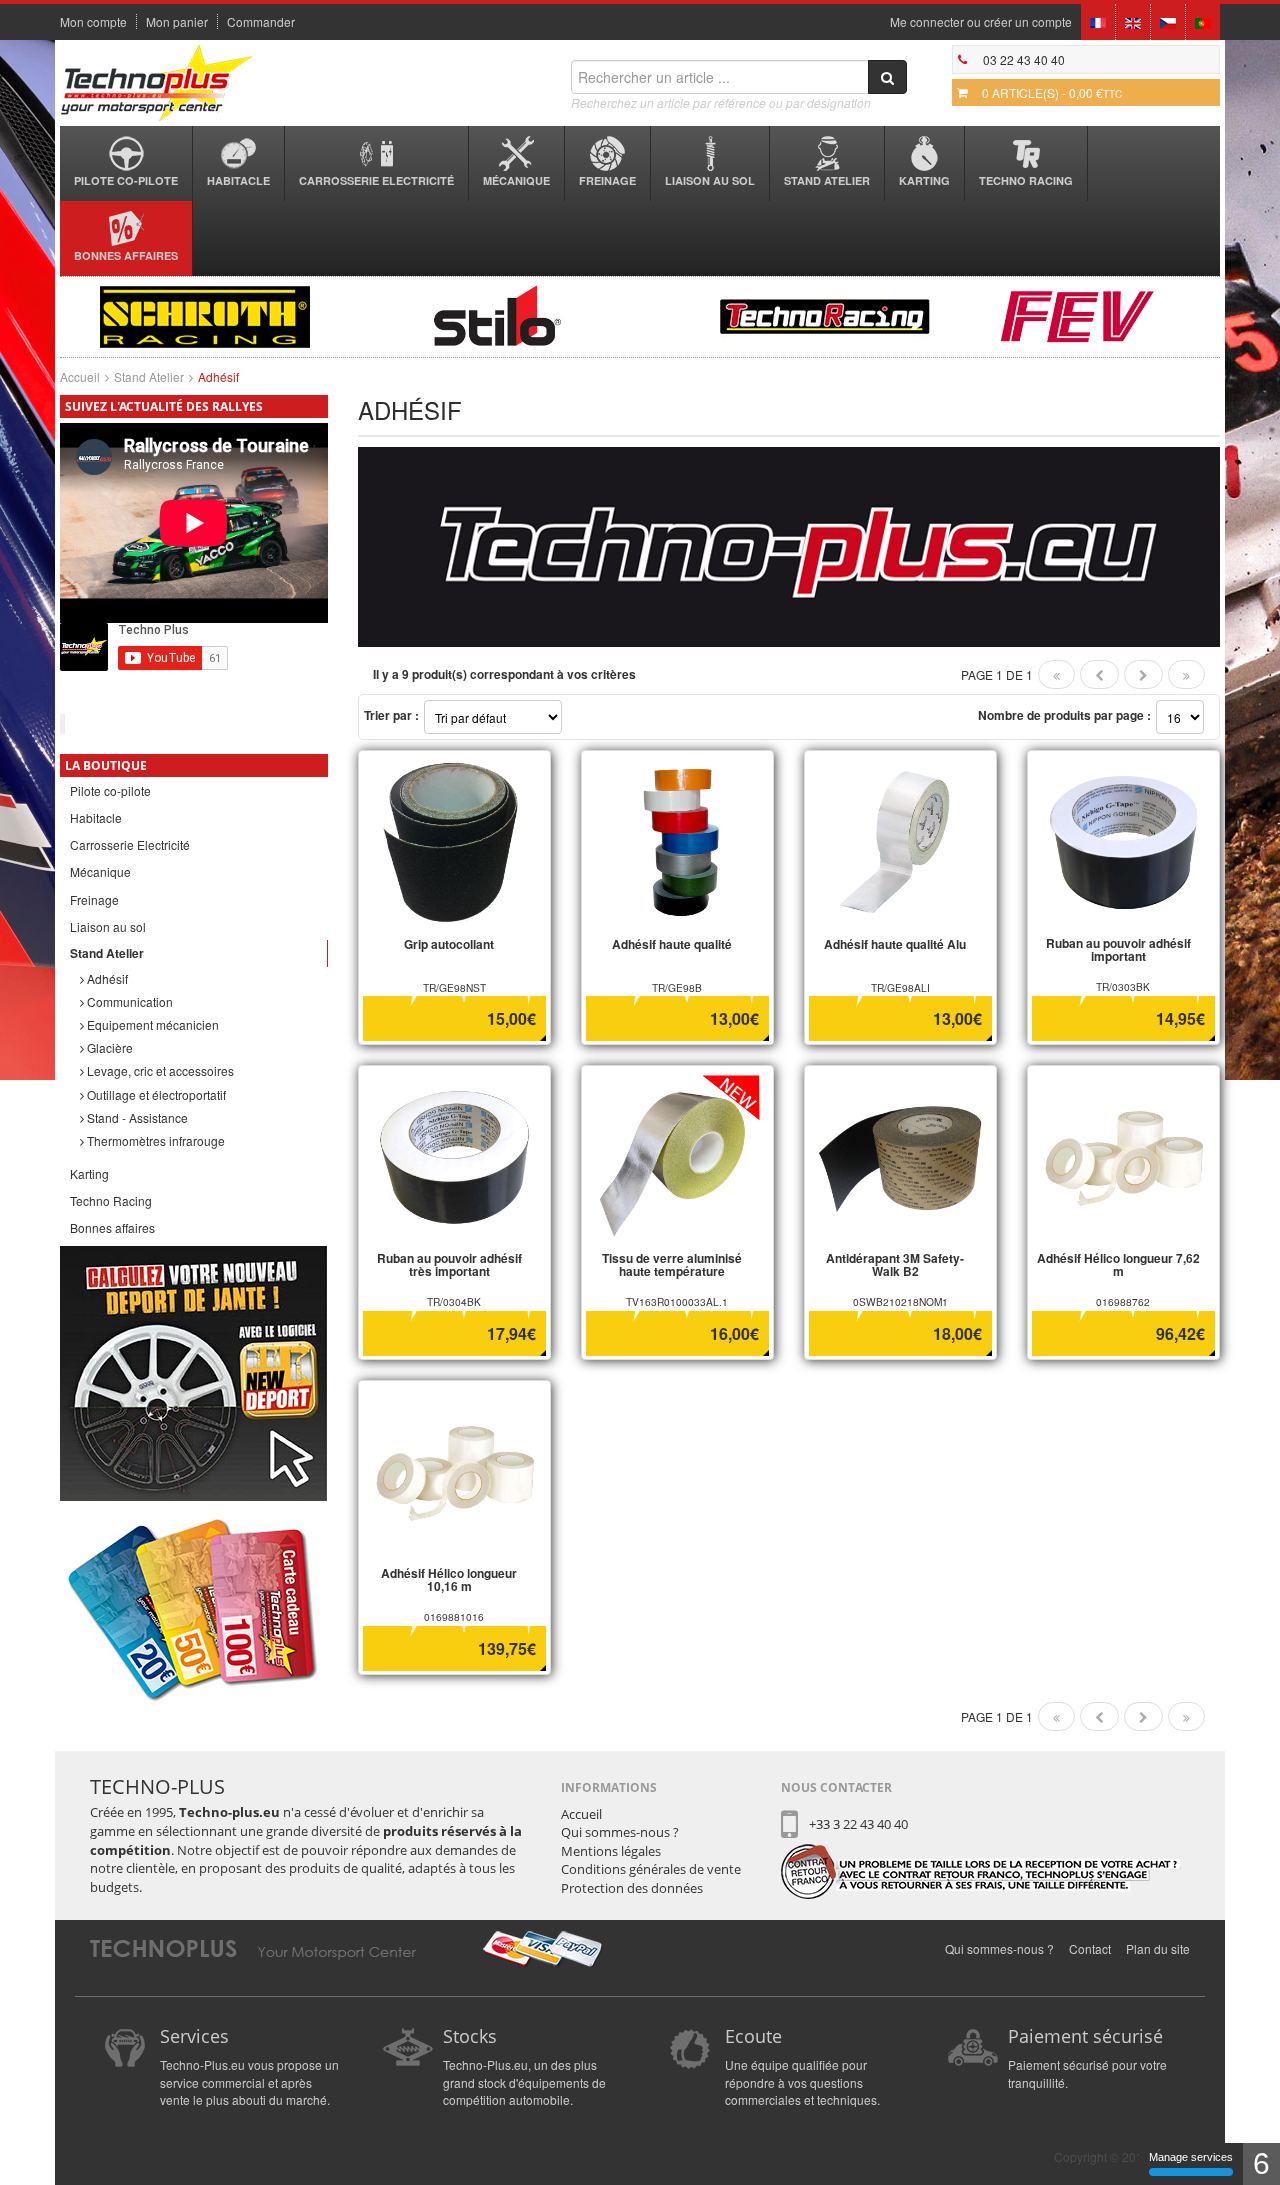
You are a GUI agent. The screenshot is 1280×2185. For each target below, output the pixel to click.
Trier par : (391, 715)
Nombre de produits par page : (1064, 715)
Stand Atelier (827, 180)
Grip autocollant (449, 944)
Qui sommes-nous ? (620, 1832)
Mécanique (516, 180)
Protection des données (632, 1888)
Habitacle (238, 180)
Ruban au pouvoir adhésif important (1118, 949)
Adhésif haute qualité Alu (895, 944)
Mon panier (177, 22)
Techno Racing (1026, 180)
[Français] (1098, 21)
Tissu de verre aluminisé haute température (672, 1264)
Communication (128, 1001)
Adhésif (106, 978)
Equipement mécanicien (151, 1024)
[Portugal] (1203, 21)
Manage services (1191, 2157)
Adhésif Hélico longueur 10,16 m (449, 1579)
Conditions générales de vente (651, 1869)
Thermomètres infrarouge (154, 1140)
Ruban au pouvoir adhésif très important (449, 1264)
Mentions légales (611, 1851)
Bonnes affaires (126, 255)
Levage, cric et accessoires (159, 1070)
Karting (924, 180)
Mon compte (93, 22)
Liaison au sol (710, 180)
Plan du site (1158, 1948)
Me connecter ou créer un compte (981, 22)
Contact (1090, 1948)
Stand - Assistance (136, 1117)
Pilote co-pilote (126, 180)
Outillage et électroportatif (155, 1094)
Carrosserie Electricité (376, 180)
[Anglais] (1133, 21)
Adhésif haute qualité (672, 944)
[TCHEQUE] (1168, 21)
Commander (261, 22)
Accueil (80, 376)
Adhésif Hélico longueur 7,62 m (1118, 1264)
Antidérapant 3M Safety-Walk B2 (895, 1264)
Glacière (108, 1047)
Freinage (607, 180)
